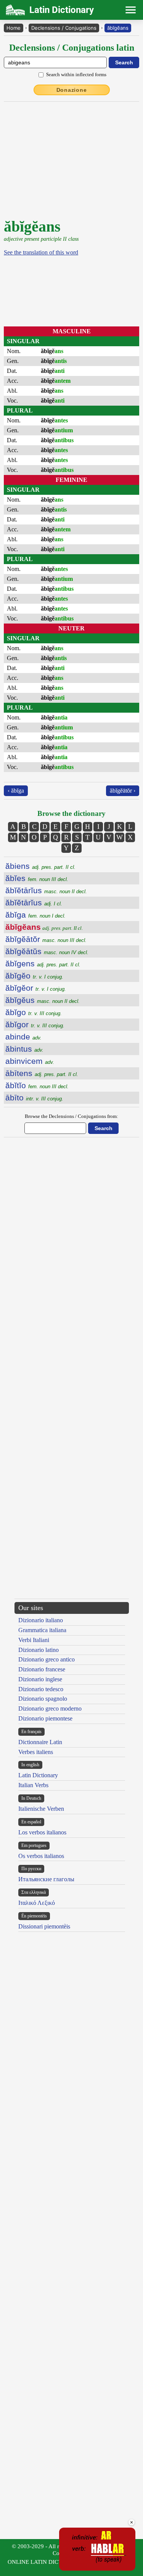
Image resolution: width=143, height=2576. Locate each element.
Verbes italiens (36, 1752)
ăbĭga (35, 915)
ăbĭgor (35, 1024)
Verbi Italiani (34, 1640)
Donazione (72, 90)
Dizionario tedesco (41, 1689)
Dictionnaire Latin (40, 1742)
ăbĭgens (43, 963)
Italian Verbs (33, 1785)
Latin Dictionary (38, 1775)
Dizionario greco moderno (50, 1709)
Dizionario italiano (41, 1620)
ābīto (34, 1098)
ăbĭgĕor (36, 988)
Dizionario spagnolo (43, 1699)
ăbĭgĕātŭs (47, 951)
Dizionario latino (39, 1650)
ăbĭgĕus (43, 1000)
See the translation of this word (41, 252)
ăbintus (24, 1049)
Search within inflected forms (76, 74)
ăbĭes (37, 878)
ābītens (42, 1073)
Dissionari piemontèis (44, 1926)
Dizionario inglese (40, 1679)
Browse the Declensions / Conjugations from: (71, 1116)
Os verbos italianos (41, 1856)
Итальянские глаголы (46, 1879)
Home (14, 28)
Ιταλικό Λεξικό (37, 1903)
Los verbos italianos (42, 1832)
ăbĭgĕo (34, 976)
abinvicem (30, 1061)
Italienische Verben (41, 1809)
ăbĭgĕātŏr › (123, 791)
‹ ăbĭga (16, 791)
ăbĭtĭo (37, 1085)
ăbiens (40, 866)
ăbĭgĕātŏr (46, 939)
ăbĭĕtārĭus (46, 890)
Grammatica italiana (42, 1630)
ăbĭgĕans (118, 28)
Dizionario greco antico (47, 1659)
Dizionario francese (42, 1669)
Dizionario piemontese (45, 1718)
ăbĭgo (34, 1012)
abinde (23, 1037)
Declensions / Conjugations (64, 28)
